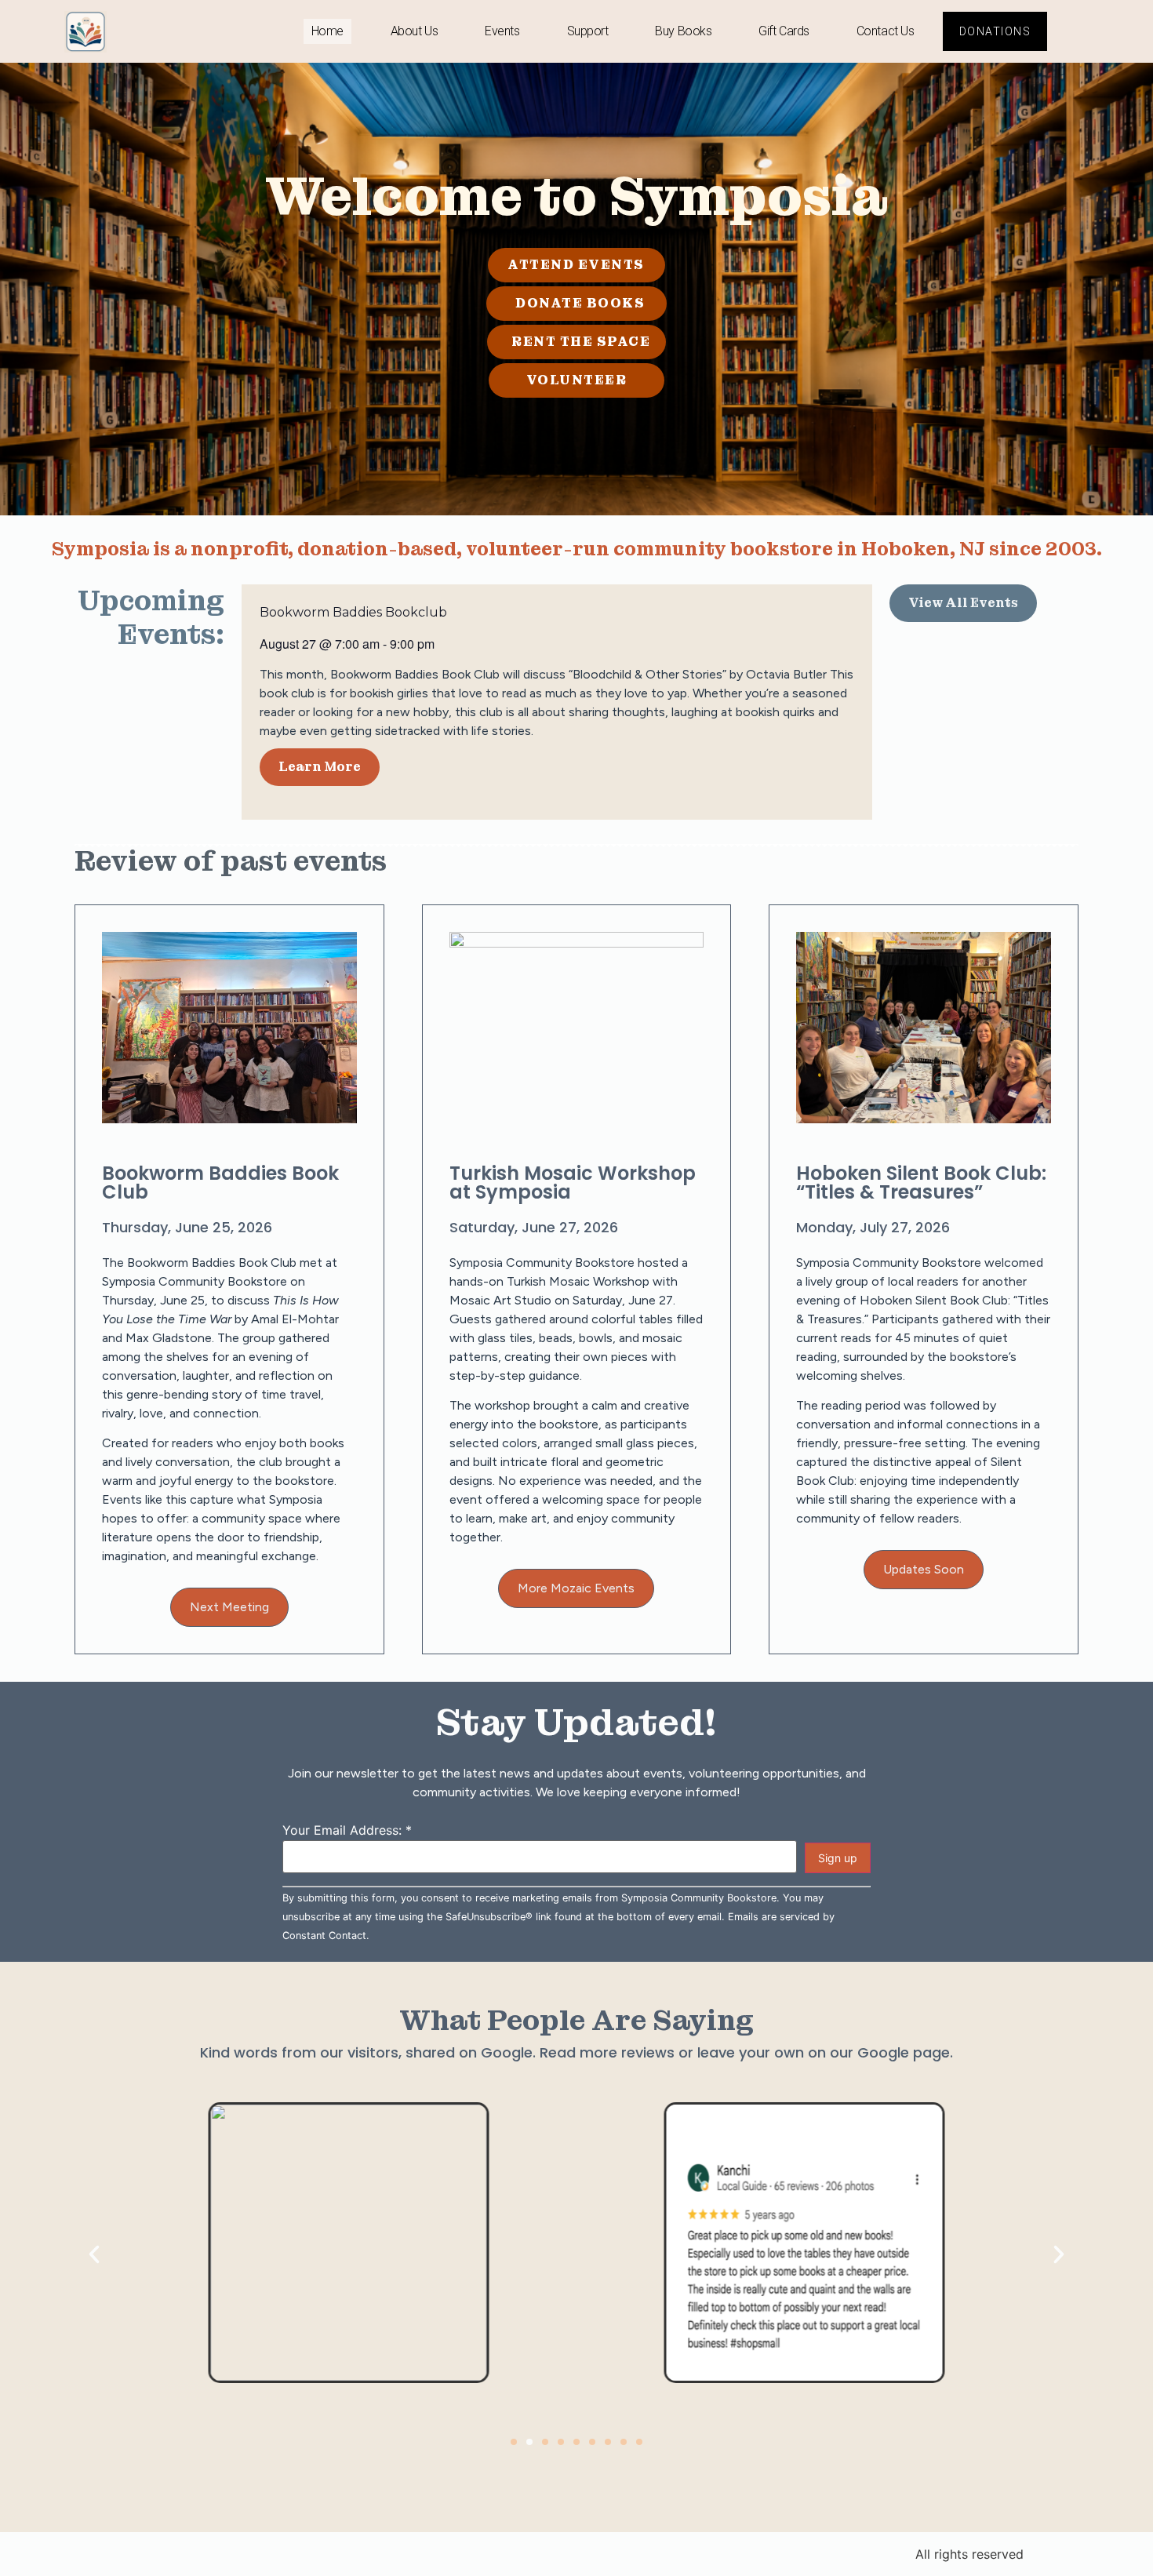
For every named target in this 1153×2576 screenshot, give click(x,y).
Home (327, 31)
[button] (924, 1570)
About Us (414, 31)
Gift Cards (784, 31)
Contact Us (886, 31)
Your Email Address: (347, 1830)
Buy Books (683, 31)
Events (502, 31)
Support (588, 31)
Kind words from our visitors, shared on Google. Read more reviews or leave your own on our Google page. (576, 2052)
